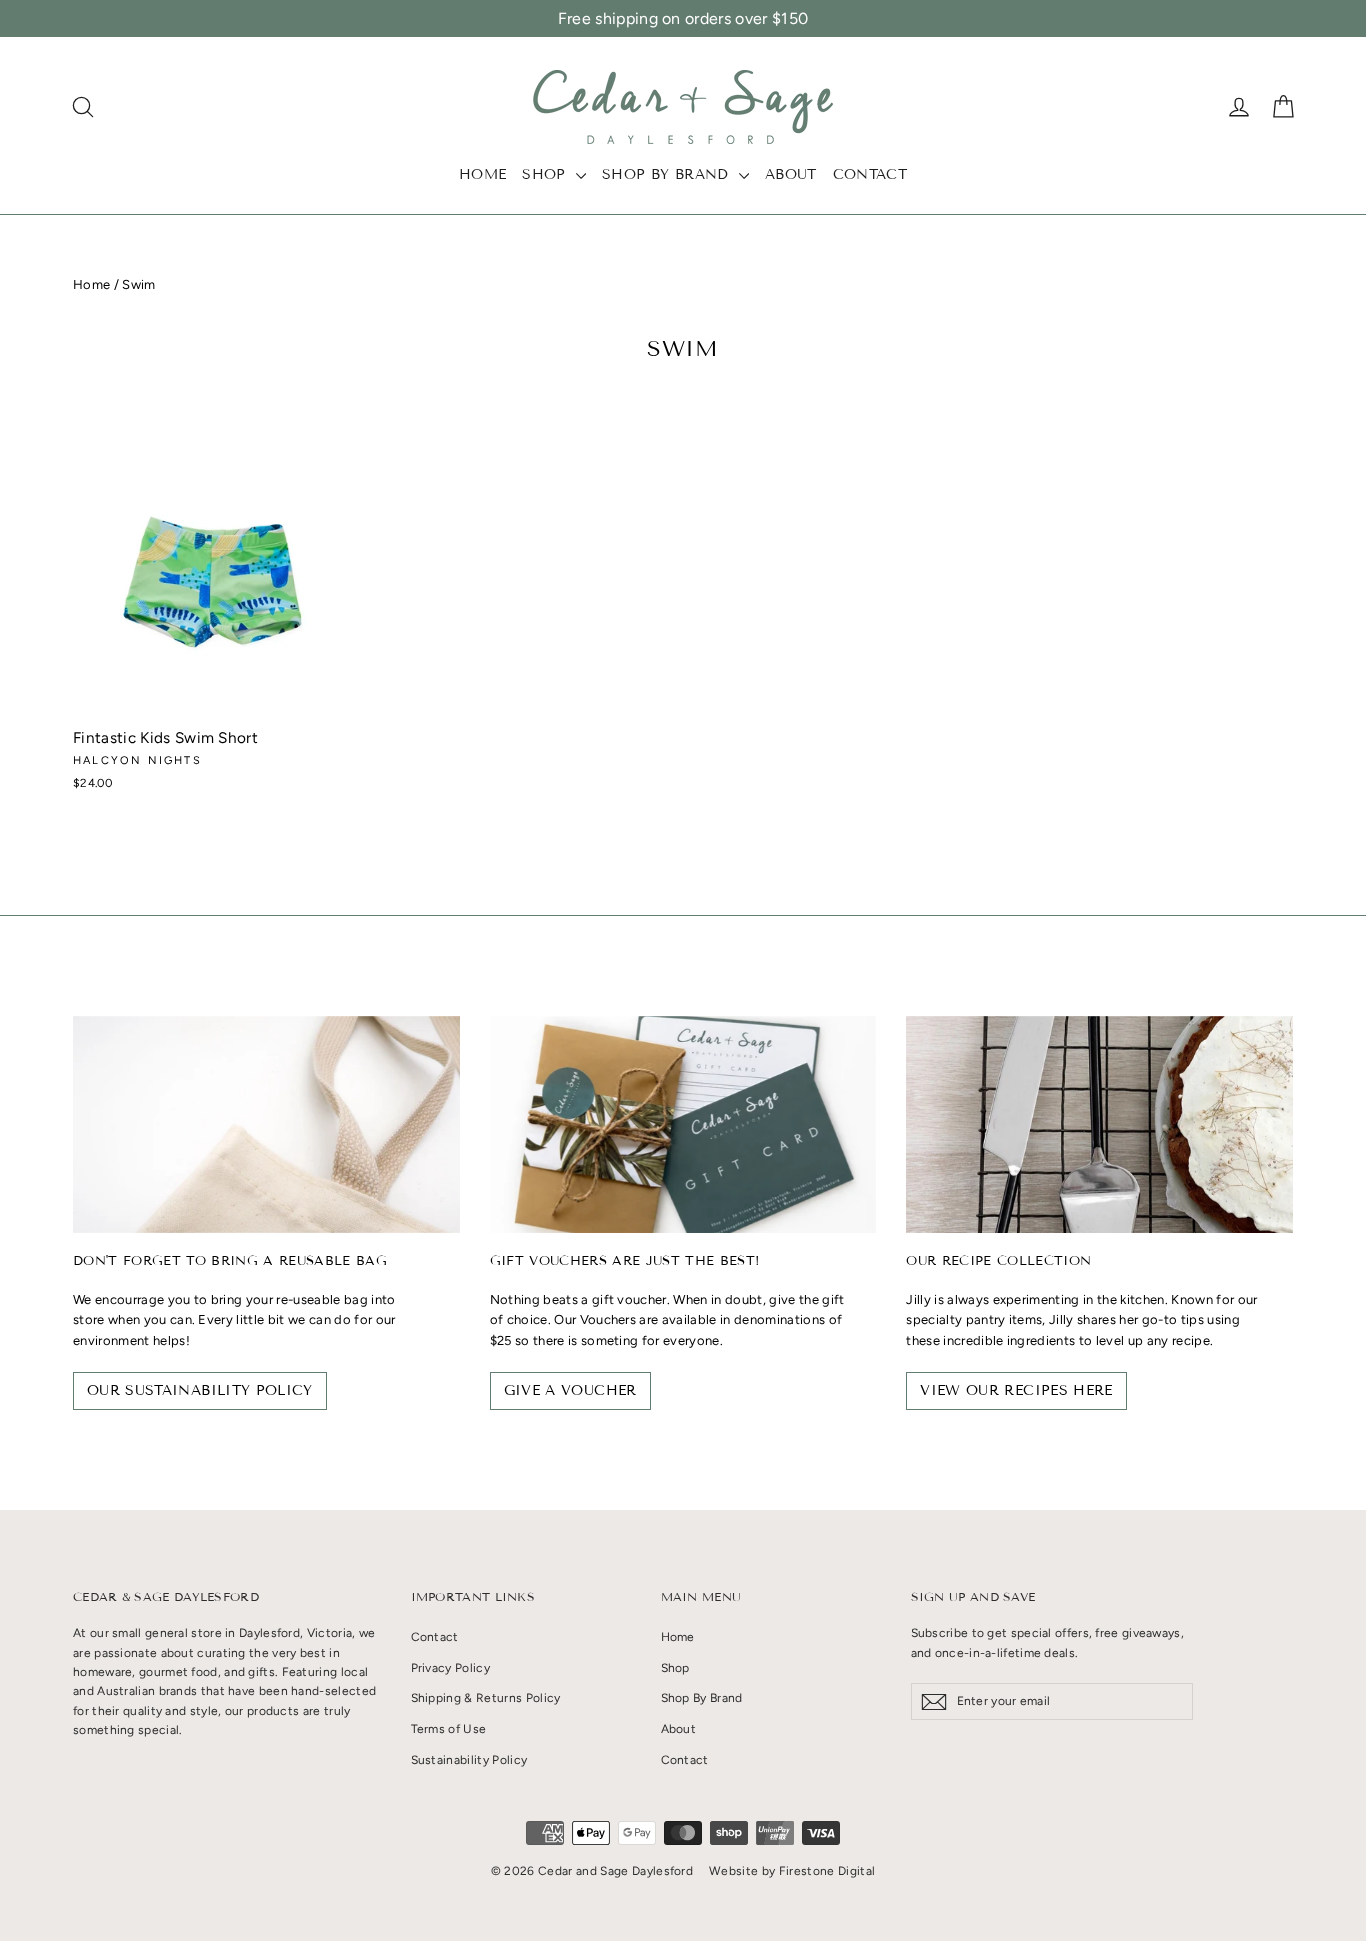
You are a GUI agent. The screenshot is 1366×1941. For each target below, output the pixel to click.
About (791, 174)
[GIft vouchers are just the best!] (683, 1124)
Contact (870, 174)
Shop (546, 174)
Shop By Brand (668, 174)
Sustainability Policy (469, 1760)
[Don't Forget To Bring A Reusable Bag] (266, 1124)
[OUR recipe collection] (1099, 1124)
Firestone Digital (827, 1871)
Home (482, 174)
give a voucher (570, 1390)
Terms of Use (449, 1729)
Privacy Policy (451, 1668)
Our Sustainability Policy (200, 1390)
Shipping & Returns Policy (486, 1698)
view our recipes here (1016, 1390)
